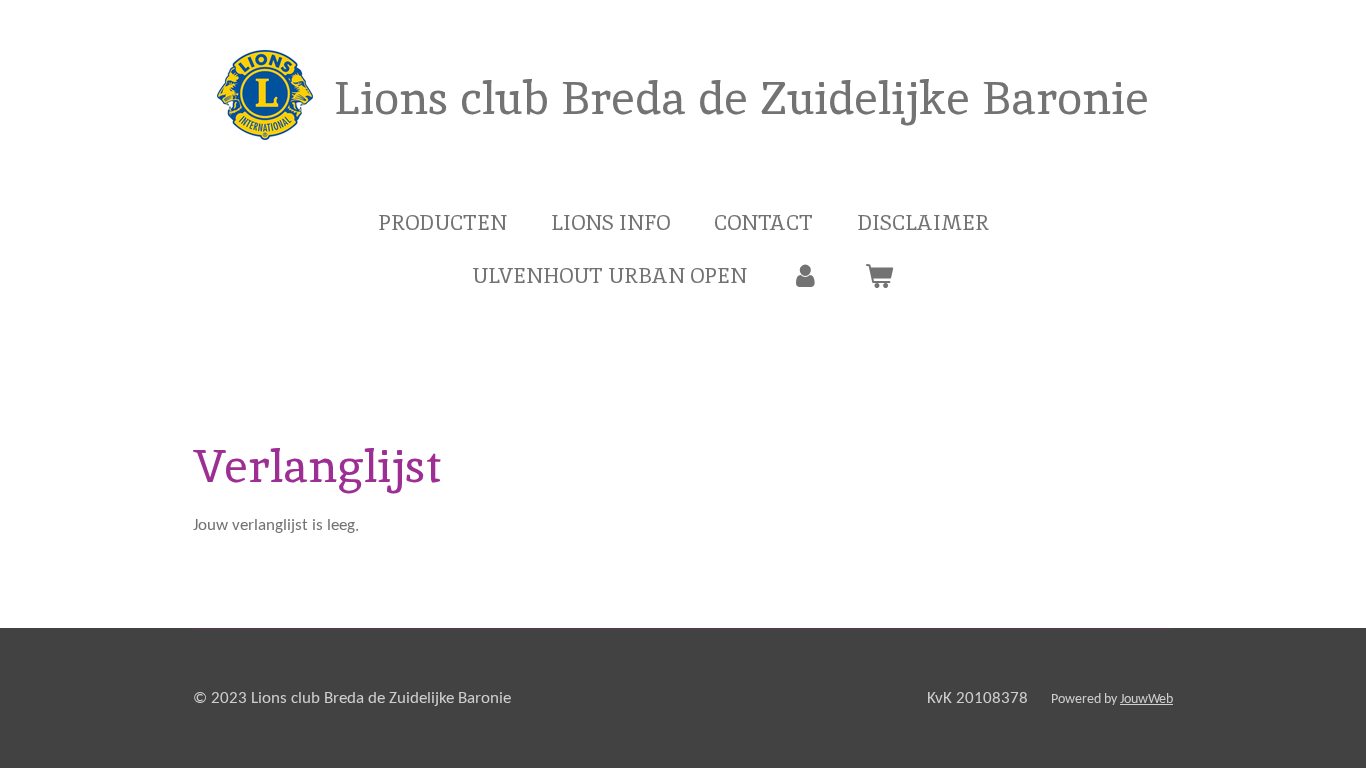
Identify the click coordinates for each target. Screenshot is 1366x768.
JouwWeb (1146, 699)
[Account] (805, 276)
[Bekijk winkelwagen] (879, 276)
